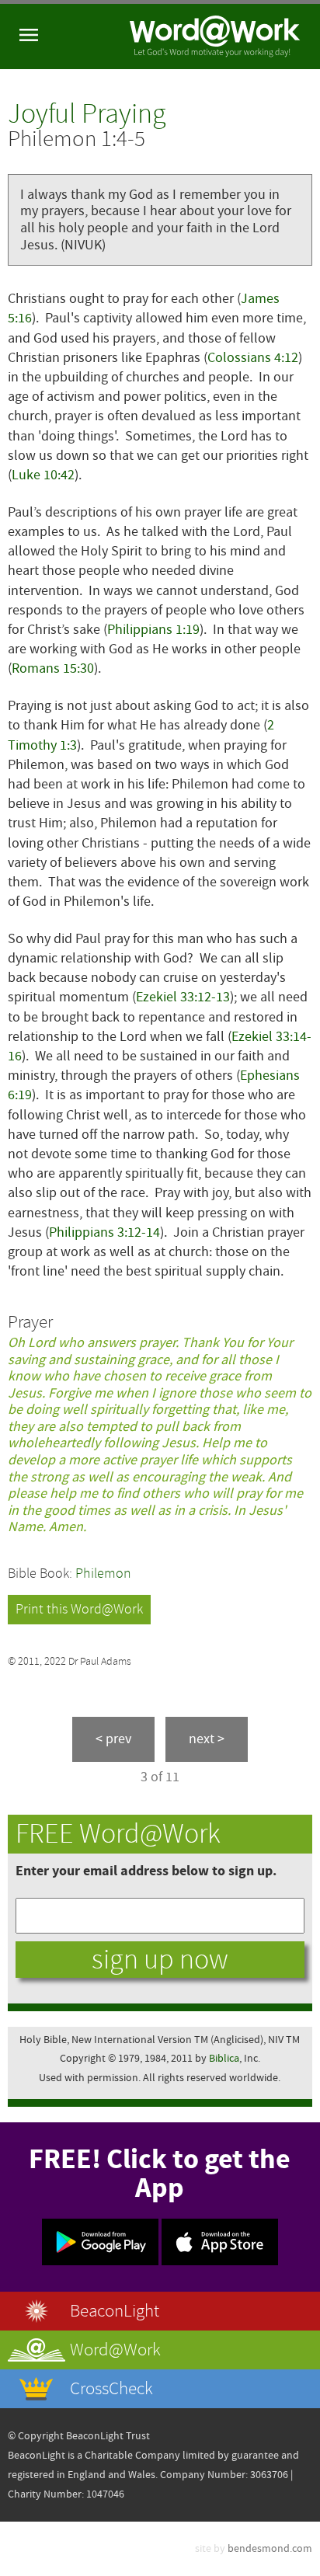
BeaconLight (115, 2311)
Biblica (224, 2058)
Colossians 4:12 (253, 358)
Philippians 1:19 (153, 630)
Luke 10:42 (43, 475)
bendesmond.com (270, 2548)
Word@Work (115, 2350)
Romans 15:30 (53, 668)
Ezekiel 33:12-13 (183, 997)
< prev (113, 1739)
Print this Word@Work (79, 1609)
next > (207, 1739)
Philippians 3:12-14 (104, 1232)
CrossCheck (111, 2388)
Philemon (103, 1573)
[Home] (215, 37)
